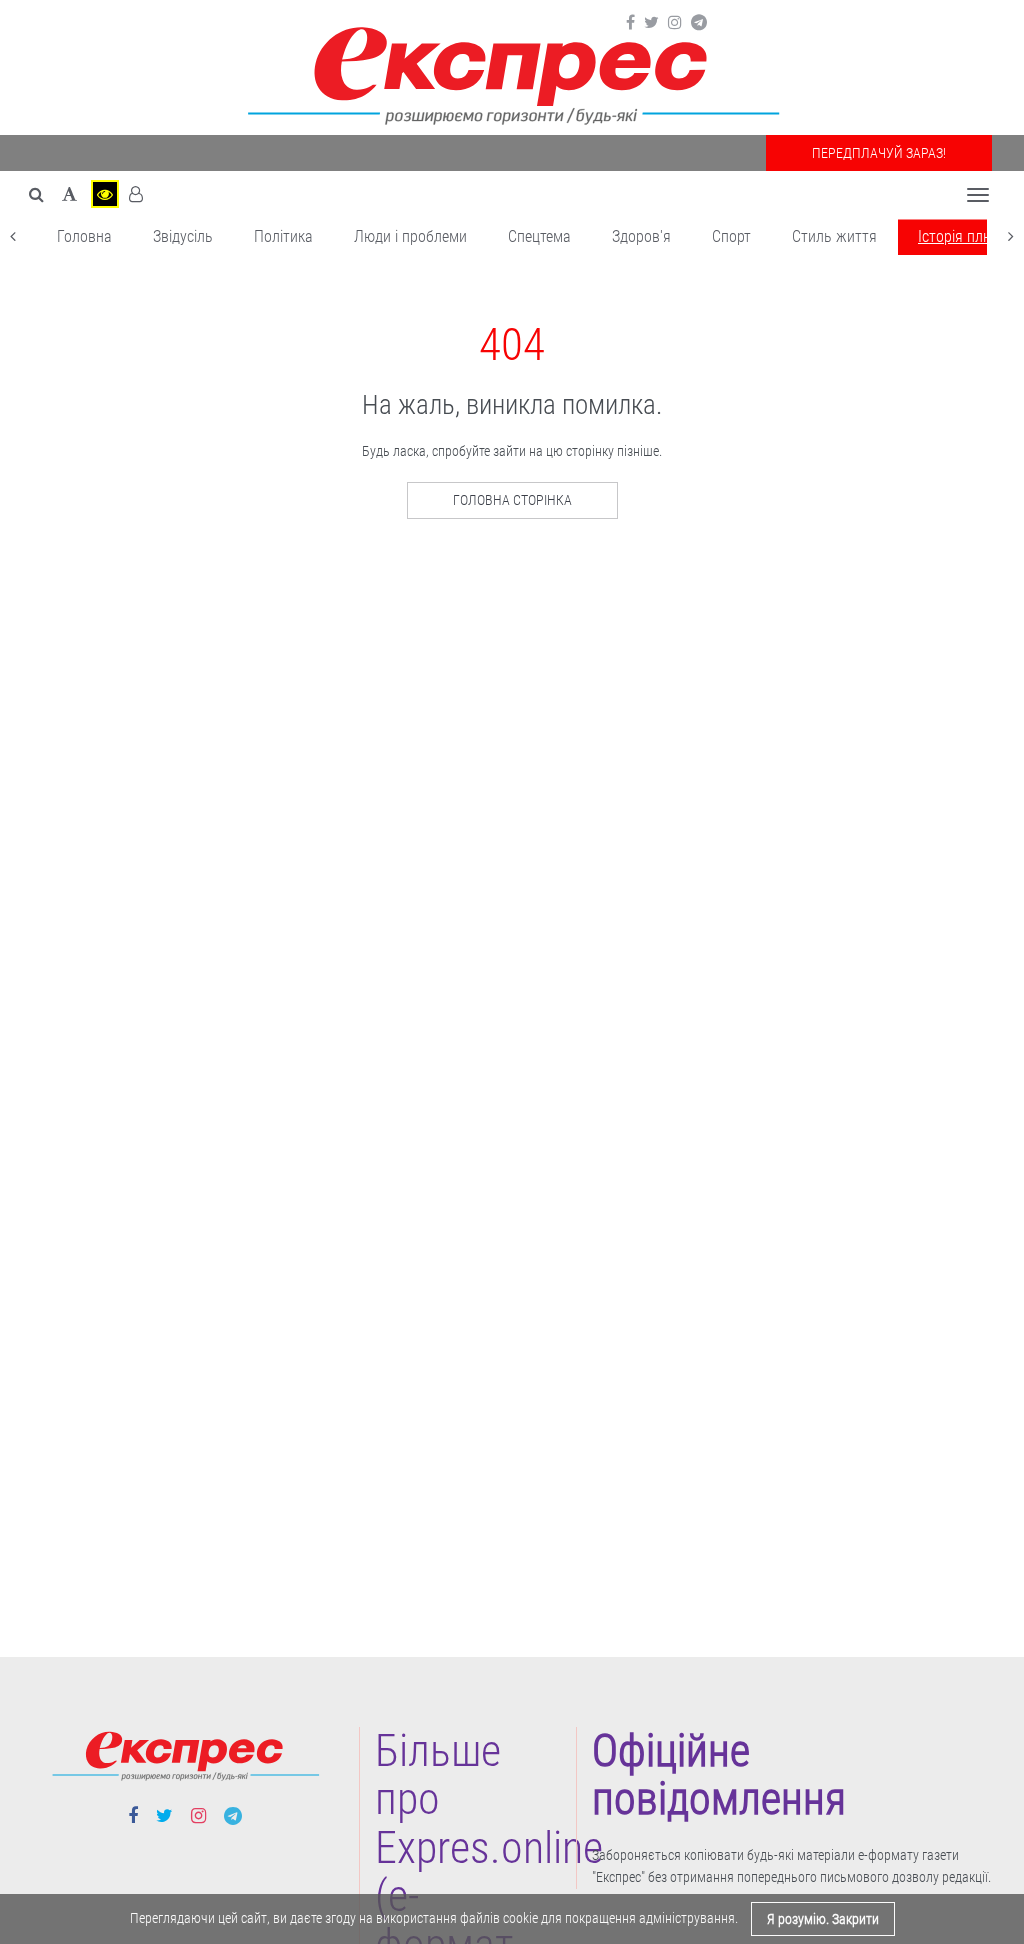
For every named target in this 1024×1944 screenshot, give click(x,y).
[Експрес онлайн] (512, 72)
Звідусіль (183, 236)
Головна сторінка (512, 500)
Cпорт (731, 236)
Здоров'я (641, 236)
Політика (283, 236)
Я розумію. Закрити (823, 1919)
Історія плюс (959, 236)
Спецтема (539, 236)
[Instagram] (675, 23)
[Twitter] (651, 23)
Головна (84, 236)
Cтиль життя (834, 236)
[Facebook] (630, 23)
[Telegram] (699, 23)
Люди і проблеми (410, 236)
